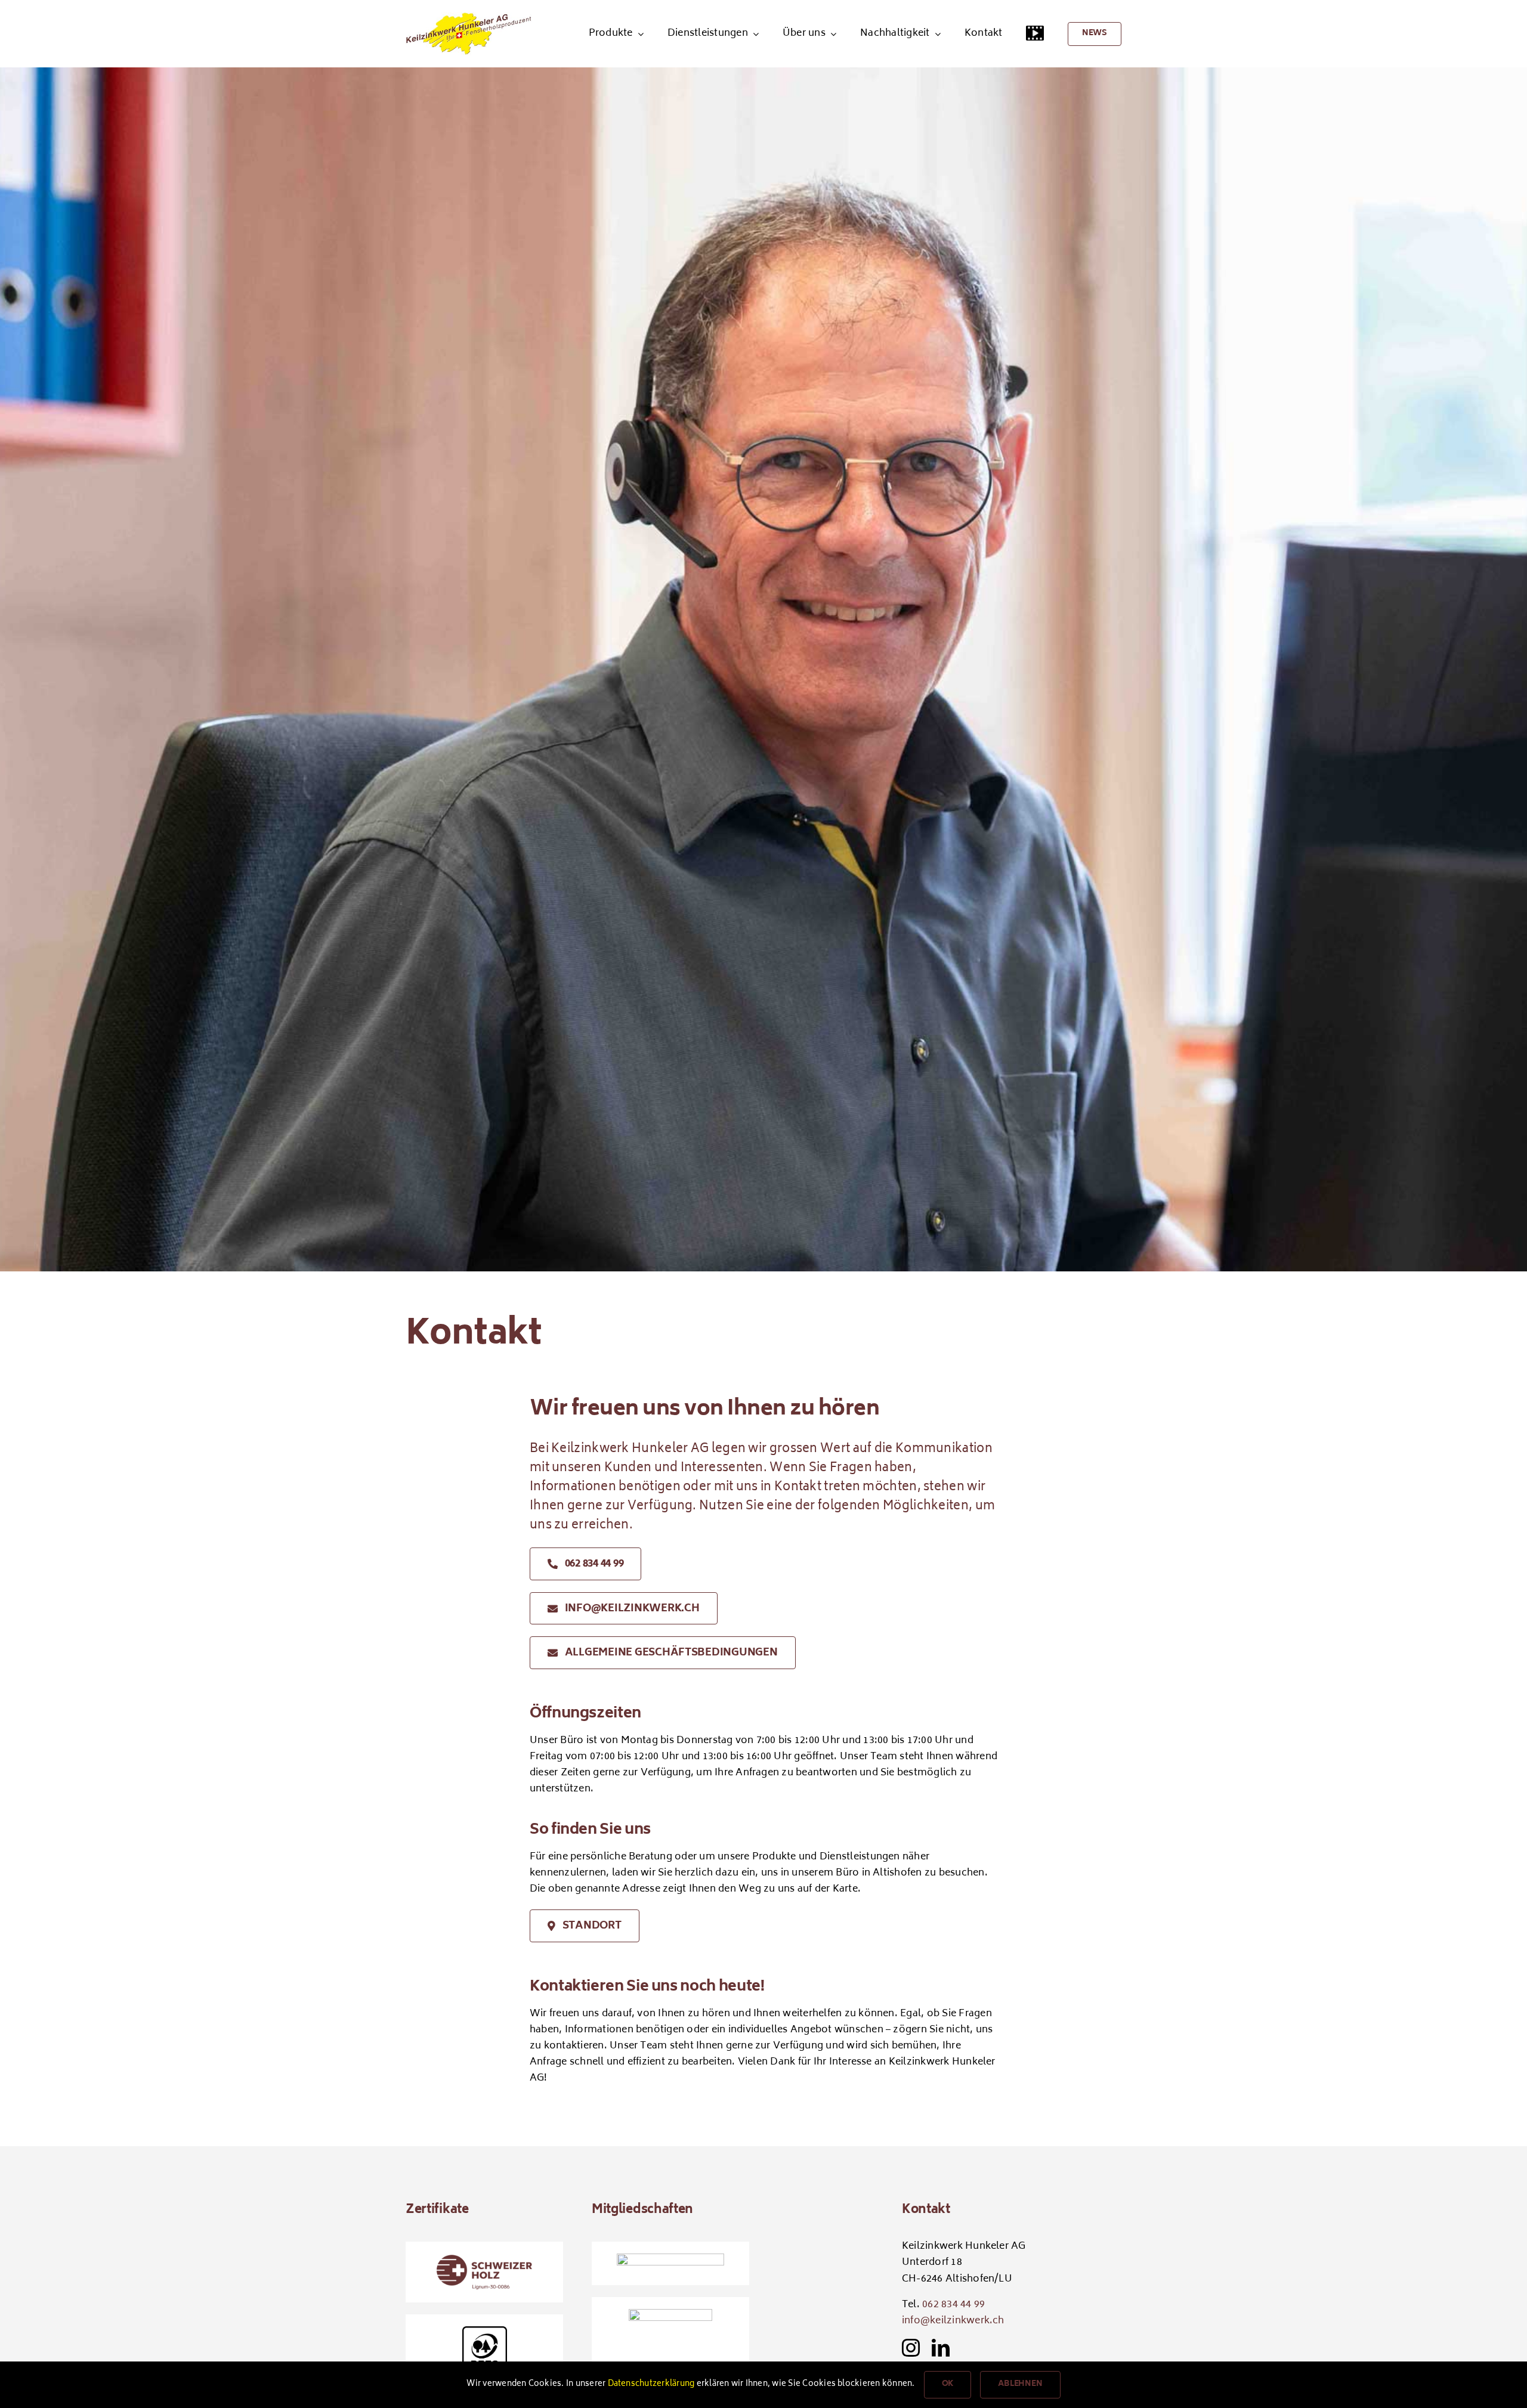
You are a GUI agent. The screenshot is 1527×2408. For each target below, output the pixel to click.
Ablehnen (1020, 2384)
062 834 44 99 (953, 2305)
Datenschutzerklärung (651, 2384)
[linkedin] (941, 2348)
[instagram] (911, 2348)
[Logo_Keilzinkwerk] (469, 17)
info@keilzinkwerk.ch (953, 2321)
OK (948, 2384)
